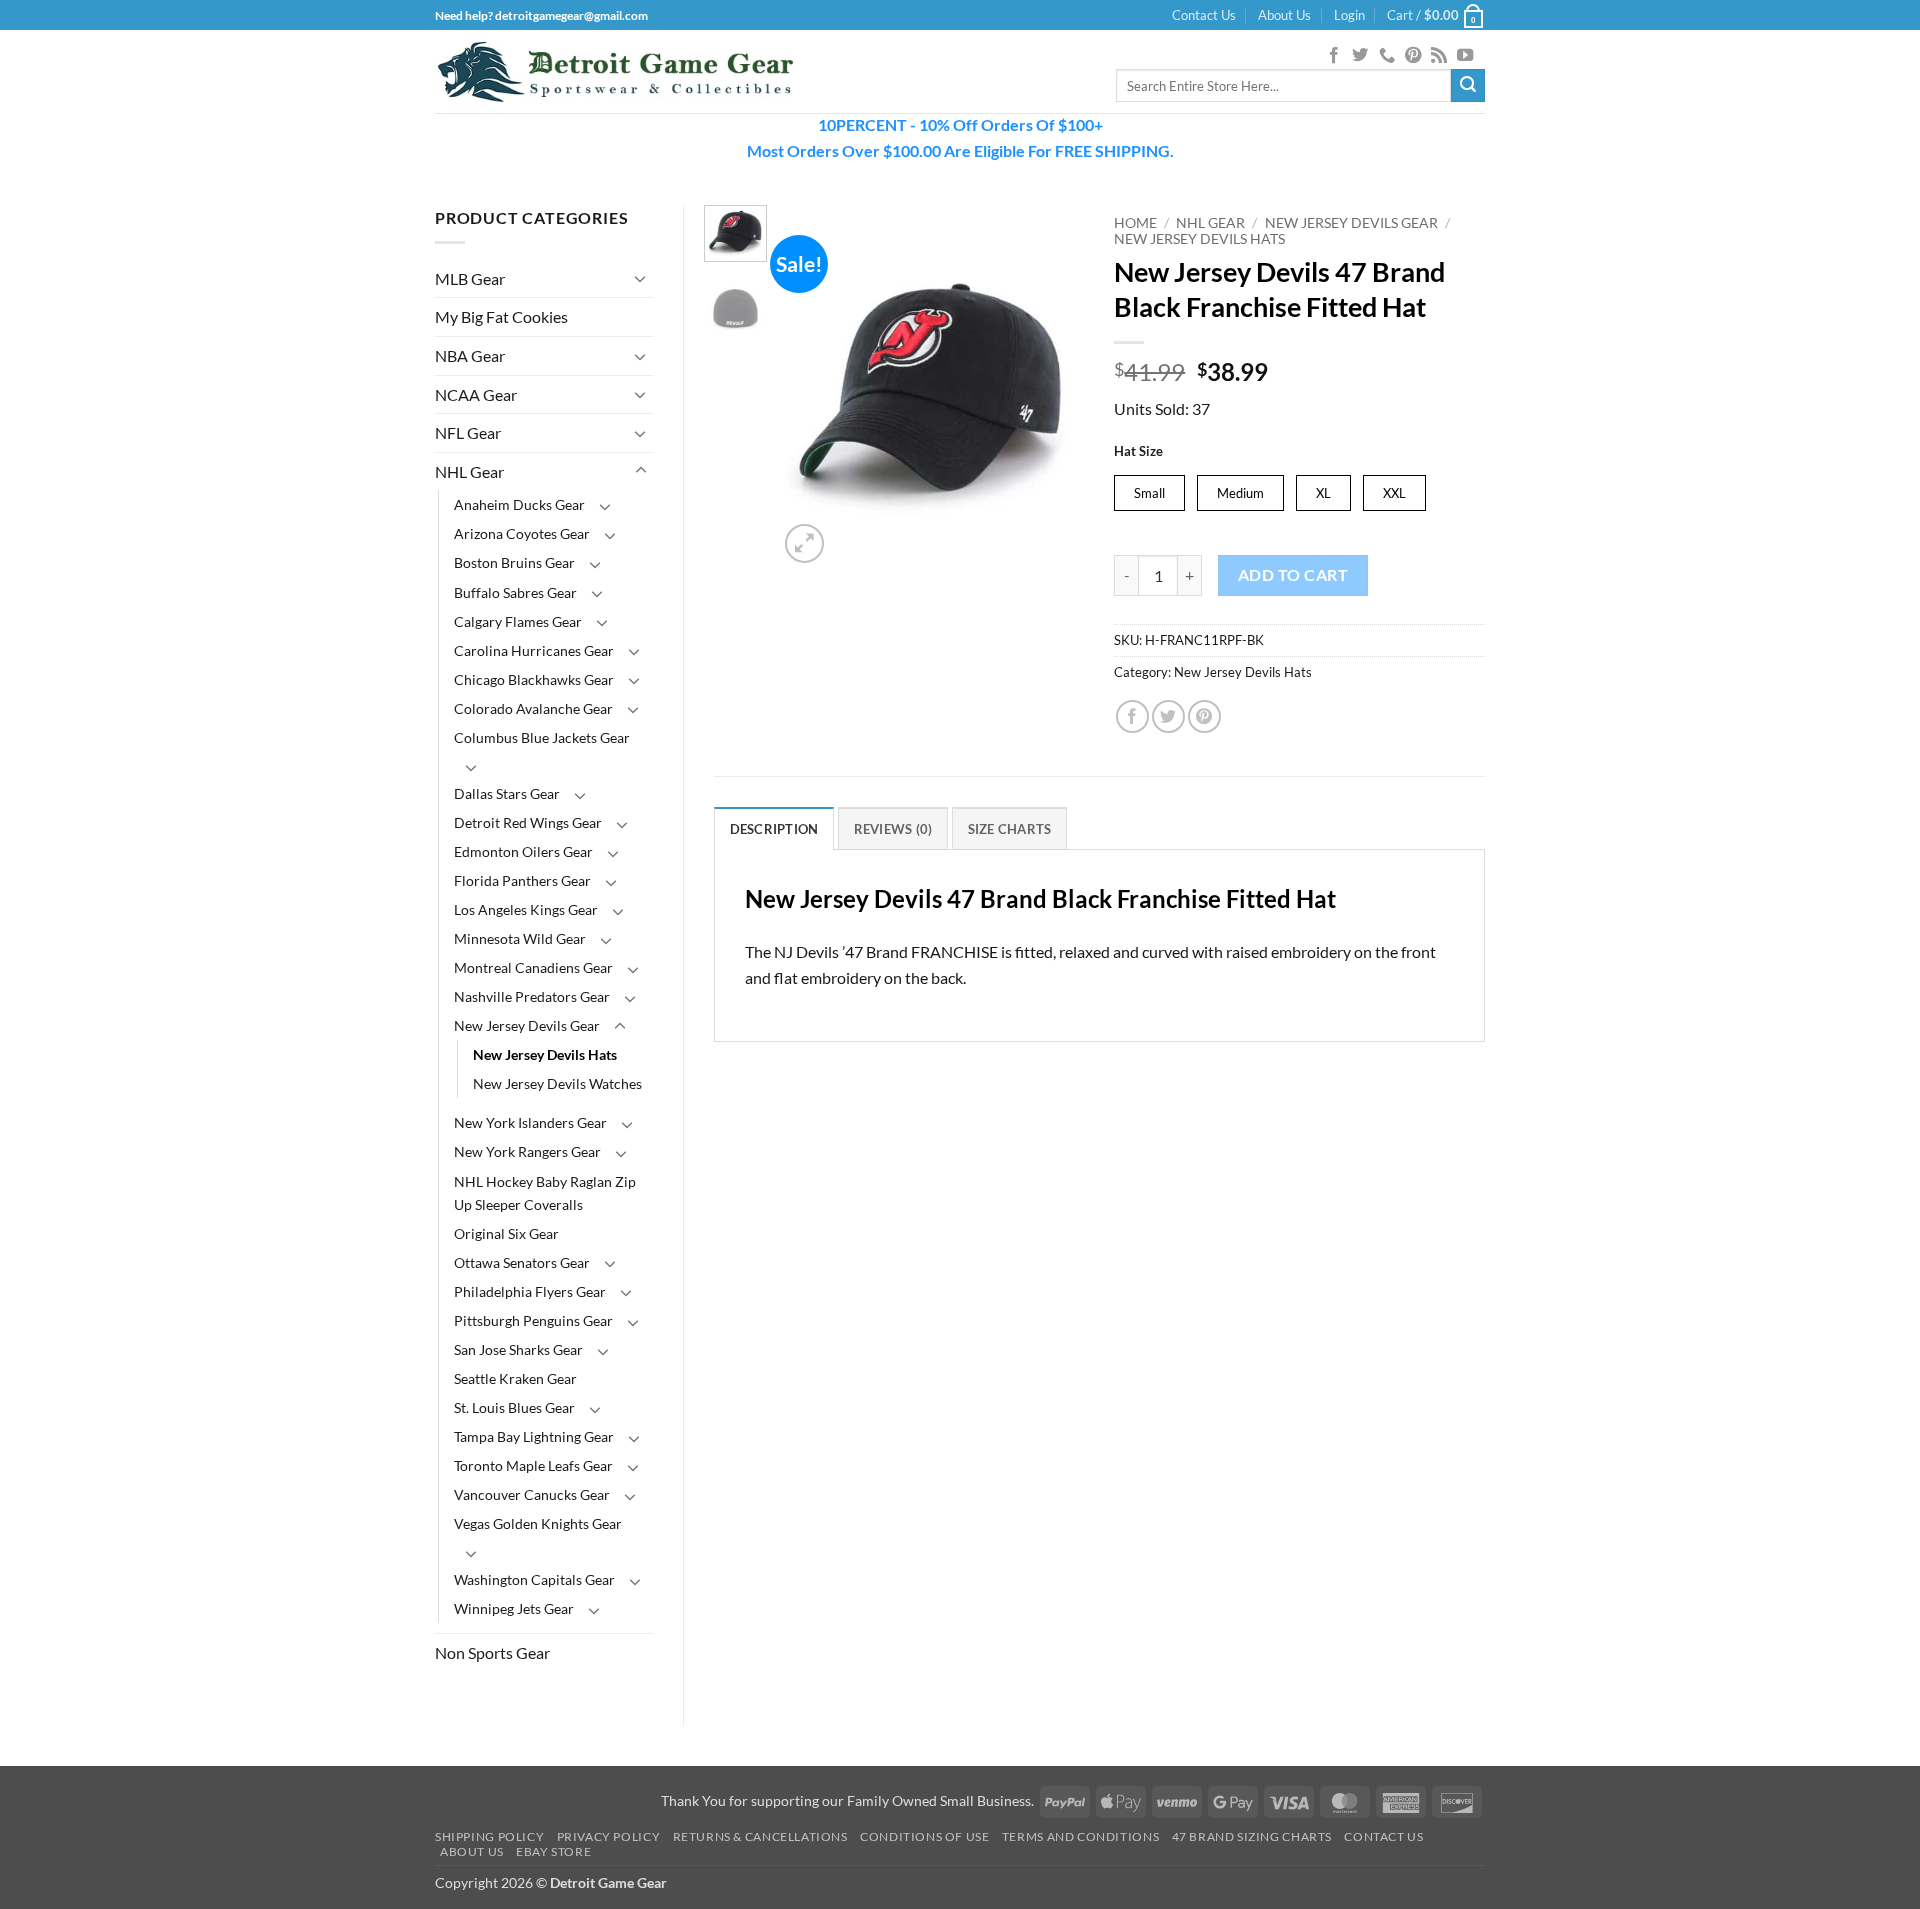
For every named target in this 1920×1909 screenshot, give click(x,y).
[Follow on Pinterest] (1413, 56)
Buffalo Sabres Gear (515, 592)
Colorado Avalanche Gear (533, 708)
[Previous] (810, 386)
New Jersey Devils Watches (557, 1083)
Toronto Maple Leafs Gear (533, 1465)
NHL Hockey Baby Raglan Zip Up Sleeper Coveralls (545, 1193)
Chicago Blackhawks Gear (534, 679)
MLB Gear (470, 278)
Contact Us (1204, 15)
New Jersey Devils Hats (545, 1054)
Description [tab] (774, 829)
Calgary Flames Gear (518, 621)
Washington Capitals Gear (534, 1579)
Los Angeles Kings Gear (526, 909)
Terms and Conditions (1080, 1836)
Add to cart (1293, 575)
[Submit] (1468, 86)
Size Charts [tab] (1010, 829)
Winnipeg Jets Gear (514, 1608)
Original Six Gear (506, 1233)
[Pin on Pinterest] (1204, 716)
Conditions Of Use (924, 1836)
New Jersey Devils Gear (527, 1025)
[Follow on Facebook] (1334, 56)
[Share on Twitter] (1168, 716)
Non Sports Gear (492, 1652)
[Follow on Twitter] (1360, 56)
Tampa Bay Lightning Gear (534, 1436)
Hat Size (1138, 452)
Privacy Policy (609, 1836)
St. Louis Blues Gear (514, 1407)
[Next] (1053, 386)
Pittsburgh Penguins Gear (533, 1320)
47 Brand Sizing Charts (1252, 1836)
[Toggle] (641, 278)
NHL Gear (469, 471)
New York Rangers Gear (527, 1151)
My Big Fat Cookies (501, 316)
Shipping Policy (489, 1836)
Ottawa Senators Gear (522, 1262)
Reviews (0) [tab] (893, 829)
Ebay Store (553, 1851)
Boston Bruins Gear (514, 562)
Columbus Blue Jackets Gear (542, 737)
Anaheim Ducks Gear (519, 504)
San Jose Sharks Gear (518, 1349)
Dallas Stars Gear (507, 793)
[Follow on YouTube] (1465, 56)
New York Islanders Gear (530, 1122)
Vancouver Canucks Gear (532, 1494)
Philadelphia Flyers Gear (530, 1291)
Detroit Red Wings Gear (528, 822)
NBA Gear (470, 355)
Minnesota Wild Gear (520, 938)
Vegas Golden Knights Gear (538, 1523)
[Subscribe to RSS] (1439, 56)
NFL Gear (468, 432)
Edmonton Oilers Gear (523, 851)
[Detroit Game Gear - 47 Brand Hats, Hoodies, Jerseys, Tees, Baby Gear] (615, 72)
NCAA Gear (476, 394)
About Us (1284, 15)
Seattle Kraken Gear (515, 1378)
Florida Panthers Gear (522, 880)
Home (1135, 223)
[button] (1349, 15)
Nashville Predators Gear (532, 996)
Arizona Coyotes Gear (522, 533)
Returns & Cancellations (760, 1836)
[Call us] (1387, 56)
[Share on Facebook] (1132, 716)
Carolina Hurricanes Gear (534, 650)
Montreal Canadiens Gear (533, 967)
